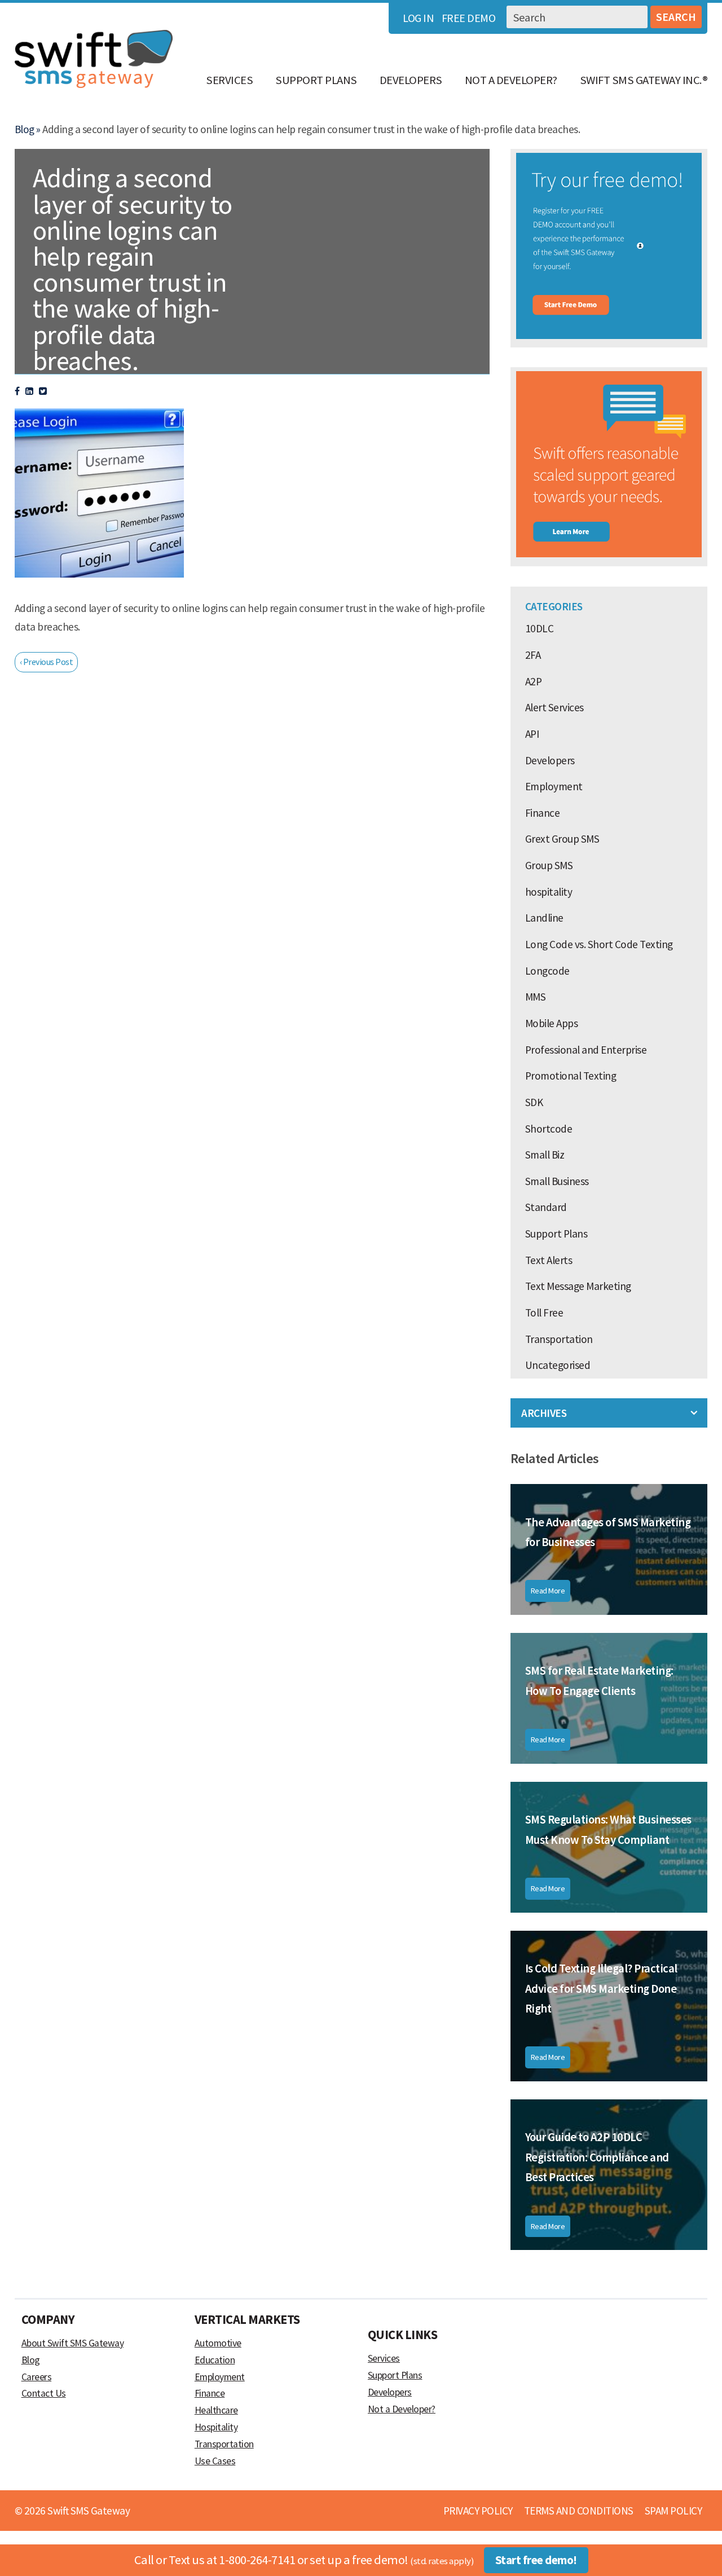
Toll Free (544, 1313)
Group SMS (549, 865)
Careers (37, 2377)
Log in (418, 18)
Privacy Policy (478, 2511)
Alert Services (554, 707)
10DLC (540, 628)
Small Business (557, 1181)
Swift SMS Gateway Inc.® (644, 80)
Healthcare (216, 2410)
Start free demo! (536, 2560)
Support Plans (316, 80)
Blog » (28, 129)
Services (229, 80)
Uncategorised (558, 1365)
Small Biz (545, 1155)
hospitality (549, 892)
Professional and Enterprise (586, 1050)
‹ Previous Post (47, 662)
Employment (554, 786)
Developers (411, 80)
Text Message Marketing (578, 1286)
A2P (534, 681)
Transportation (559, 1339)
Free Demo (469, 18)
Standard (546, 1207)
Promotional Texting (571, 1076)
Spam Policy (673, 2511)
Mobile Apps (552, 1023)
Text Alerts (549, 1260)
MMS (536, 997)
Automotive (218, 2343)
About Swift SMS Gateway (73, 2343)
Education (215, 2360)
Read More (548, 1591)
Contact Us (44, 2393)
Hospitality (216, 2427)
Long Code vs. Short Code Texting (599, 944)
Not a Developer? (511, 80)
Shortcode (549, 1129)
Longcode (547, 971)
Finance (543, 813)
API (532, 734)
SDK (534, 1102)
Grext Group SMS (562, 839)
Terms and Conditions (579, 2511)
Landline (544, 918)
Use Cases (215, 2461)
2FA (533, 655)
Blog (31, 2360)
